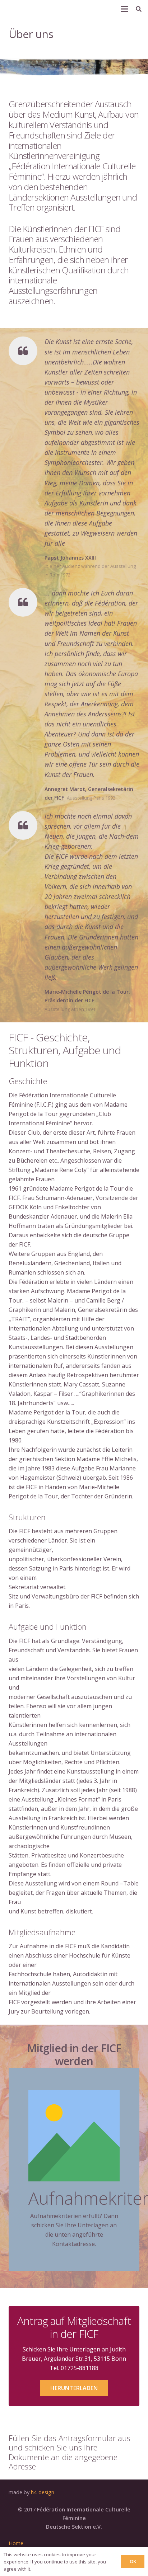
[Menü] (124, 9)
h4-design (43, 2492)
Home (16, 2543)
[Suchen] (139, 9)
